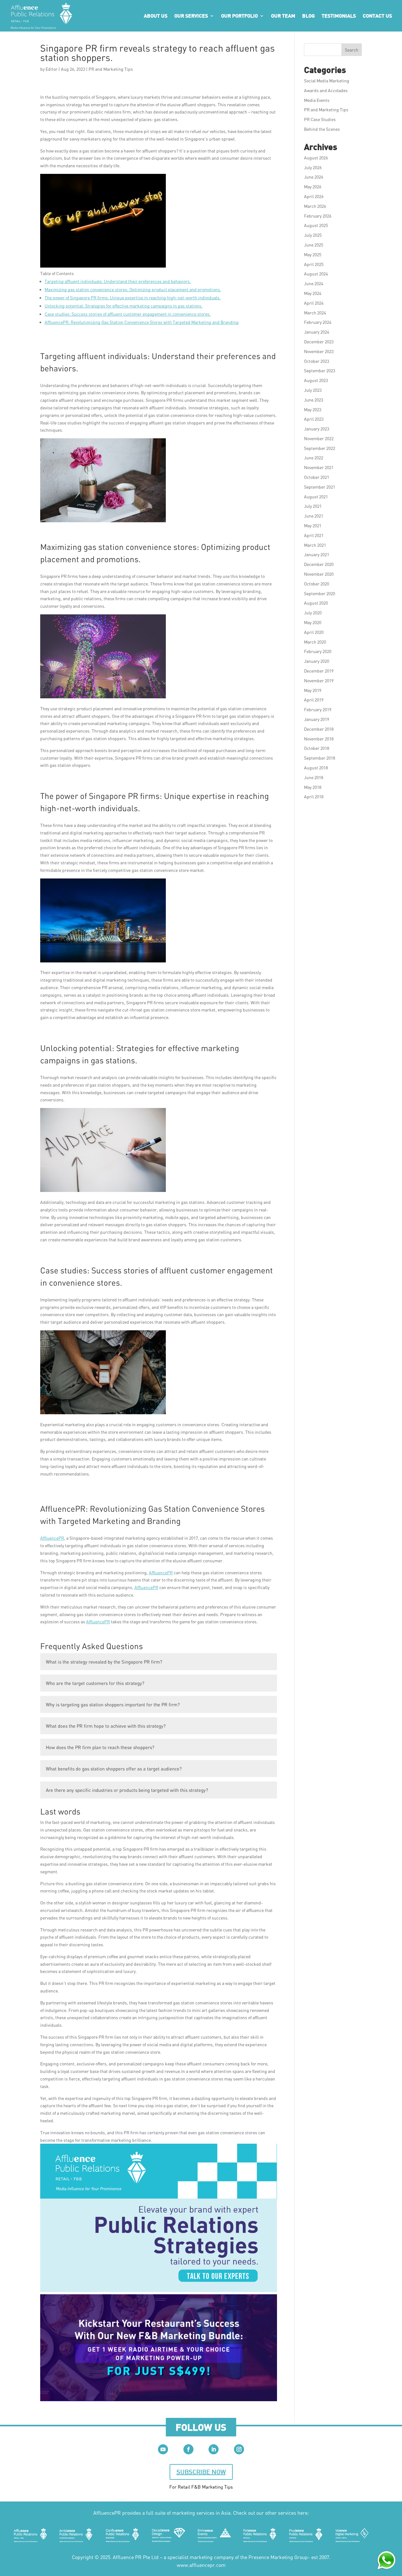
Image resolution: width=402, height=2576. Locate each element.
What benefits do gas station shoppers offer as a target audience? (114, 1769)
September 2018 (320, 758)
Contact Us (377, 16)
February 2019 (318, 709)
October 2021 (317, 477)
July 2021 (313, 506)
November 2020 (319, 574)
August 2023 (316, 380)
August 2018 (316, 768)
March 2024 (315, 313)
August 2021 (316, 497)
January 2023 (317, 429)
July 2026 (313, 167)
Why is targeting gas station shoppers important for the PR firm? (113, 1704)
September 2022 (320, 448)
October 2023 (317, 361)
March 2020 (315, 642)
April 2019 (314, 700)
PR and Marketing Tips (111, 69)
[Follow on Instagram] (239, 2449)
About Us (156, 16)
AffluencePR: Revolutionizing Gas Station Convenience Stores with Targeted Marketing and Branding (142, 322)
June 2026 (314, 177)
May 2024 (313, 293)
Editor (52, 69)
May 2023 (313, 410)
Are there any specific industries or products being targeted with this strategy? (127, 1790)
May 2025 (313, 255)
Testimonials (339, 16)
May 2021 (313, 526)
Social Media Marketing (327, 81)
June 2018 (314, 777)
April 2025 (314, 264)
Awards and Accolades (326, 90)
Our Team (283, 16)
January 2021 (317, 554)
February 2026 (318, 216)
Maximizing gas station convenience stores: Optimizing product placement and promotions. (133, 289)
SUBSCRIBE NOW (201, 2472)
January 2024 (317, 332)
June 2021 (314, 516)
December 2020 (319, 564)
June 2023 (314, 400)
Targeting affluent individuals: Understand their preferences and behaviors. (118, 281)
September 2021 (320, 487)
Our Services (191, 16)
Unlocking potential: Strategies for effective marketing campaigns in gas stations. (124, 306)
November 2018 (319, 739)
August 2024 (316, 274)
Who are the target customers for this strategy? (95, 1683)
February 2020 (318, 651)
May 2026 (313, 187)
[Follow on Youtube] (163, 2449)
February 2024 (318, 322)
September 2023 (320, 371)
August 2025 (316, 225)
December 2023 (319, 342)
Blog (308, 16)
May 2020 (313, 622)
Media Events (317, 100)
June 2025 (314, 245)
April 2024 (314, 303)
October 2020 (317, 584)
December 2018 (319, 729)
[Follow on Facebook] (188, 2449)
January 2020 (317, 661)
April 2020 (314, 632)
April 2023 (314, 419)
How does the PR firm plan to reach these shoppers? (100, 1747)
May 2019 (313, 690)
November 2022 (319, 438)
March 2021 (315, 545)
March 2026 (315, 206)
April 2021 (314, 535)
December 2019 (319, 671)
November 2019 (319, 681)
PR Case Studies (320, 119)
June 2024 (314, 283)
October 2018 (317, 748)
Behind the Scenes (322, 129)
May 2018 (313, 787)
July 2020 (313, 613)
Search (352, 50)
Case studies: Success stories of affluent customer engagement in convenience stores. (128, 314)
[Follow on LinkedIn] (214, 2449)
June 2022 (314, 458)
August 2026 (316, 158)
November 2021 (319, 467)
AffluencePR (52, 1538)
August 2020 (316, 603)
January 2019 (317, 719)
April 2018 (314, 797)
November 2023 (319, 351)
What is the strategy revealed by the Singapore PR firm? (104, 1662)
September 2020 (320, 593)
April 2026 (314, 196)
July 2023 (313, 390)
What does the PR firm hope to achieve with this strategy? (106, 1726)
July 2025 (313, 235)
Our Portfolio (239, 16)
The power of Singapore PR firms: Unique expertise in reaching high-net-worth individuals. (133, 298)
